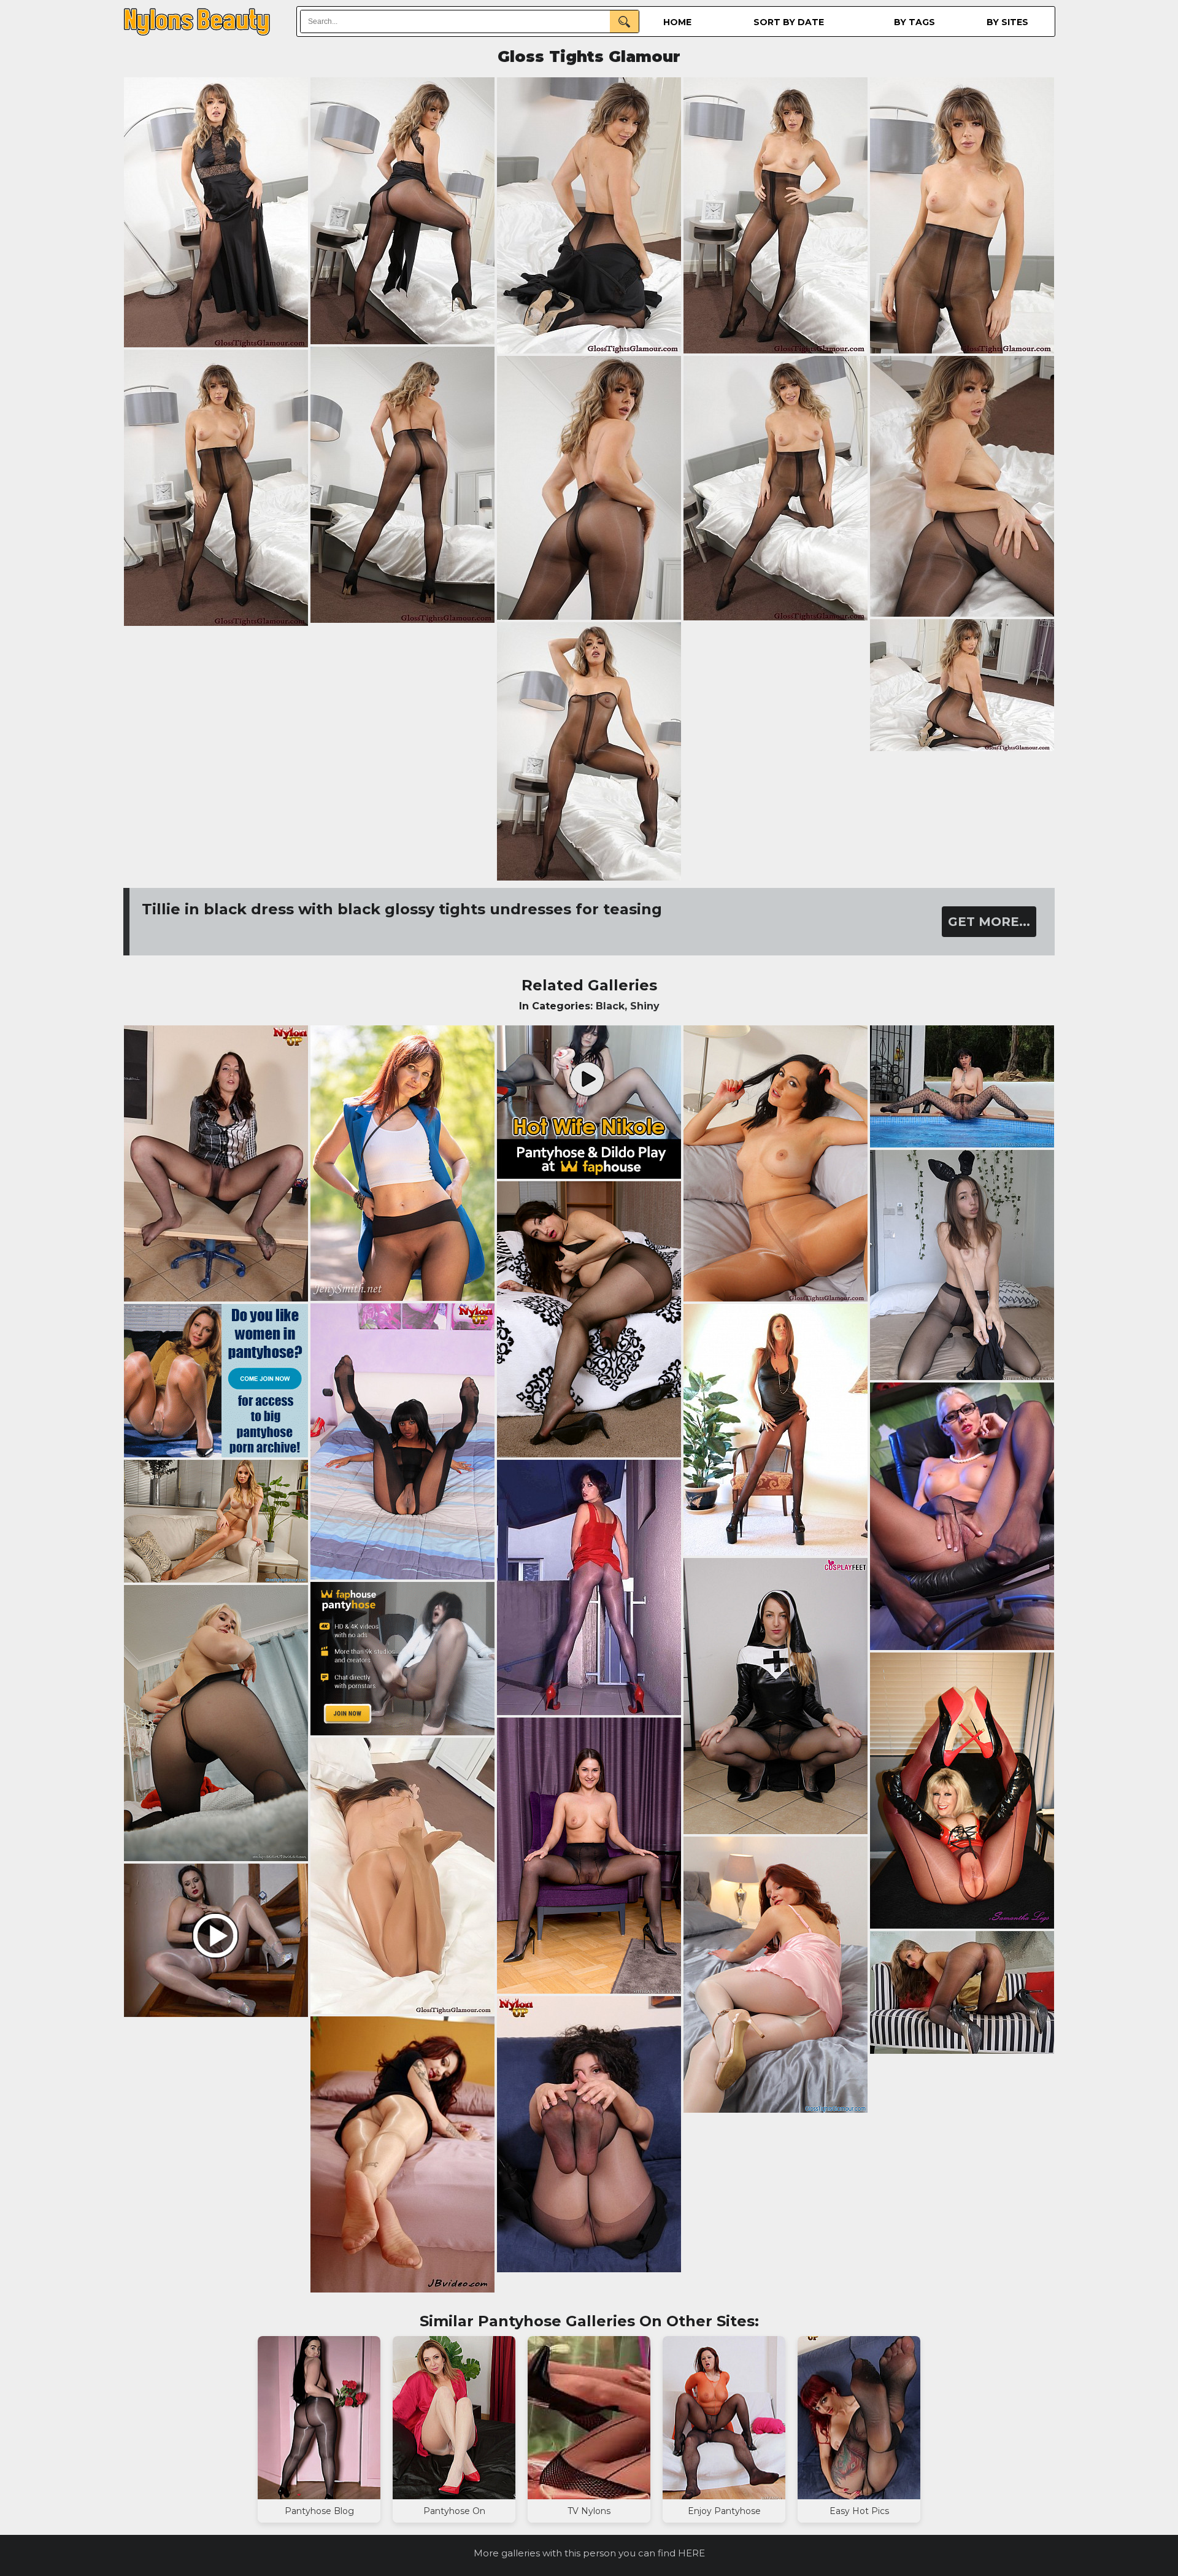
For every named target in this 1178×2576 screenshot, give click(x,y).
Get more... (989, 922)
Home (677, 22)
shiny (645, 1006)
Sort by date (789, 22)
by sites (1007, 22)
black (610, 1006)
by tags (914, 22)
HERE (691, 2553)
